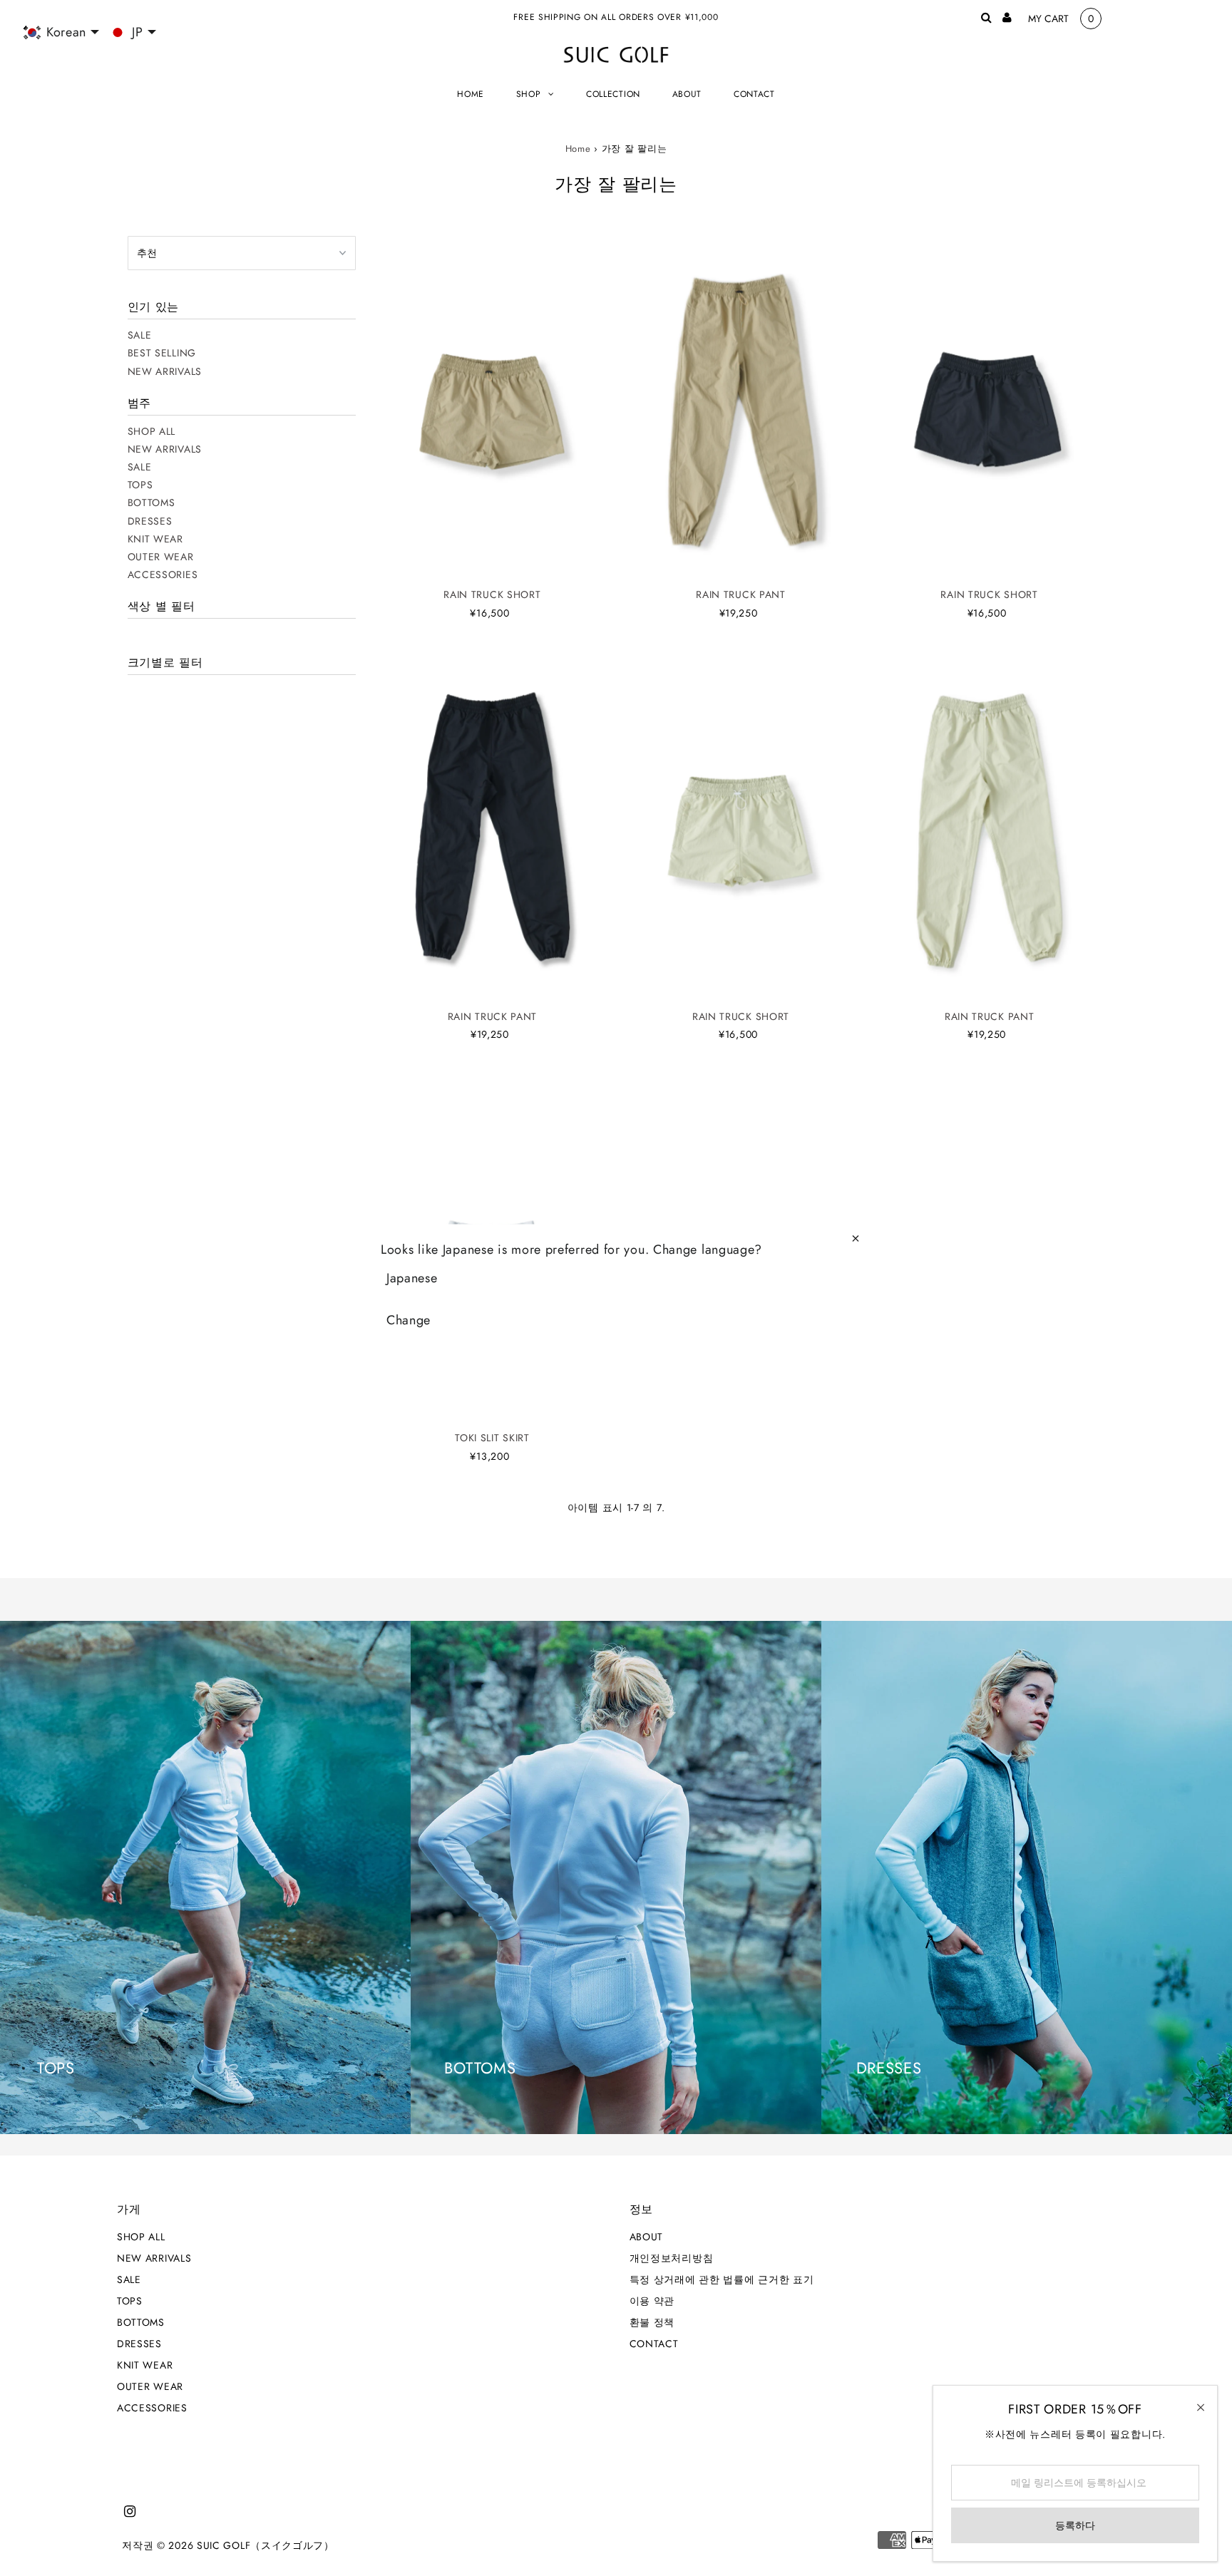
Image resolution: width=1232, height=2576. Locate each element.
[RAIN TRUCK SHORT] (493, 408)
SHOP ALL (152, 431)
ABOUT (647, 2237)
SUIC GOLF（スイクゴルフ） (266, 2545)
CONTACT (654, 2344)
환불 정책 (652, 2322)
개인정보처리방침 (672, 2258)
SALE (140, 335)
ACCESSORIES (163, 575)
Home (578, 149)
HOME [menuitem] (471, 94)
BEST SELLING (162, 353)
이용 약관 (652, 2301)
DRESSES (150, 521)
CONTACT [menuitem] (754, 94)
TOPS (140, 485)
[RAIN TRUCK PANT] (741, 408)
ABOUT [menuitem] (687, 94)
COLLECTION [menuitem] (613, 94)
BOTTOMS (152, 503)
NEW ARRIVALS (165, 371)
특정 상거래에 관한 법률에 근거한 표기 (722, 2279)
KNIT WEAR (155, 539)
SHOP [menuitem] (529, 94)
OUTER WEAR (161, 557)
